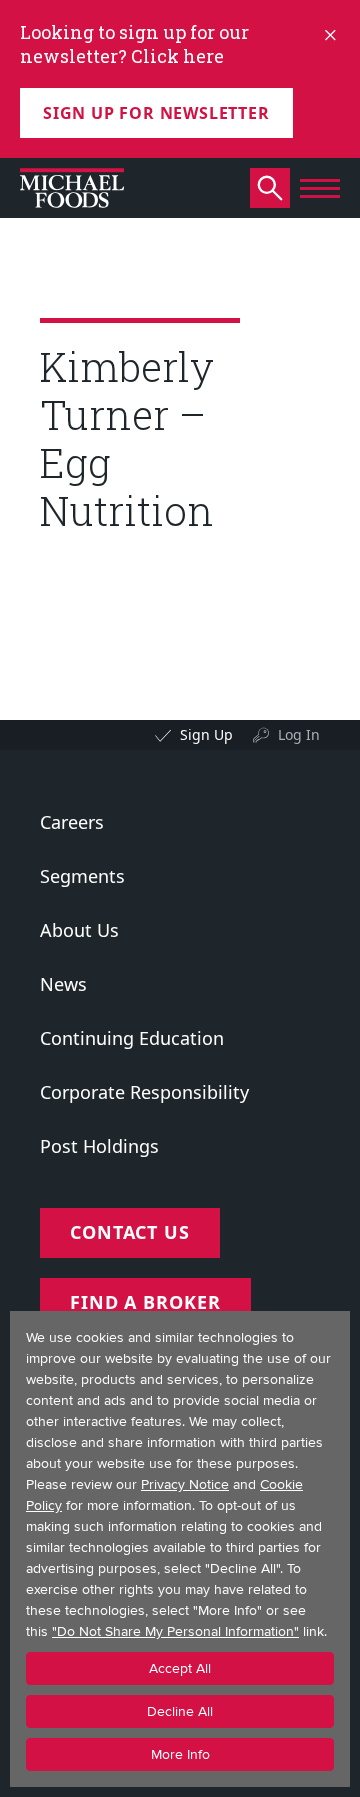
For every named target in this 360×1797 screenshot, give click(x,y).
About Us (79, 930)
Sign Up (206, 734)
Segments (82, 876)
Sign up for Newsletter (156, 113)
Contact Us (130, 1232)
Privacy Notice (185, 1484)
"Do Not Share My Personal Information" (175, 1631)
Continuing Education (132, 1038)
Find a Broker (145, 1302)
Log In (299, 734)
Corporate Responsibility (144, 1092)
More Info (180, 1754)
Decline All (180, 1711)
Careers (72, 822)
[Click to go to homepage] (72, 188)
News (63, 984)
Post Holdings (99, 1146)
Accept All (180, 1668)
